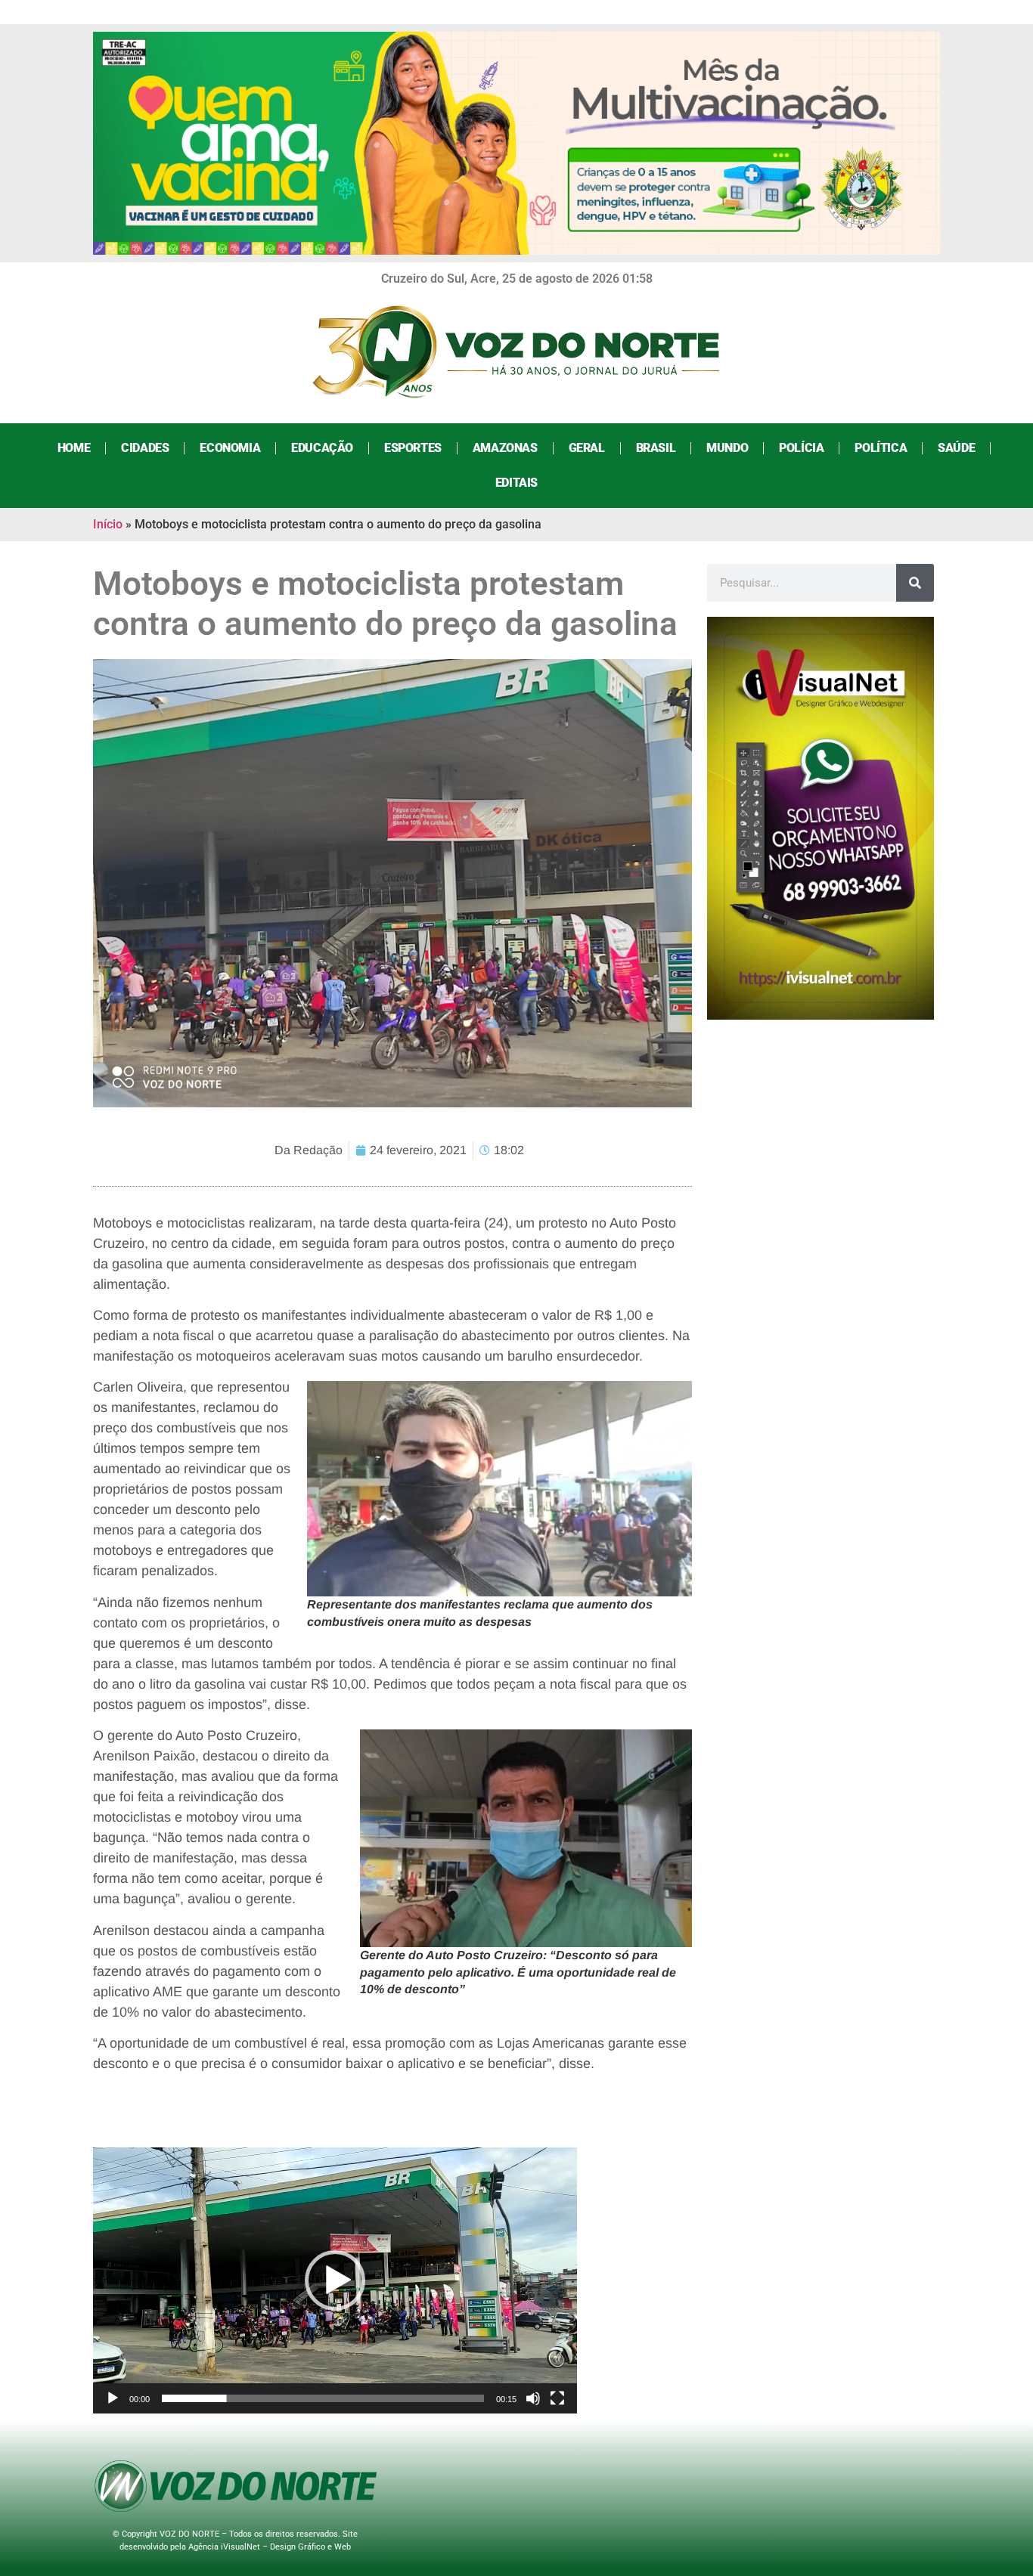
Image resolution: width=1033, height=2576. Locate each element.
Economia (230, 448)
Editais (516, 483)
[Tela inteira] (557, 2398)
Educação (322, 448)
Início (108, 524)
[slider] (323, 2398)
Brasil (656, 448)
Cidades (145, 448)
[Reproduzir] (113, 2398)
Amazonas (505, 448)
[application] (335, 2280)
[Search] (915, 583)
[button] (335, 2280)
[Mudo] (533, 2398)
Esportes (413, 448)
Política (881, 448)
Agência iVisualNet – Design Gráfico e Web (270, 2547)
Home (74, 448)
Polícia (801, 448)
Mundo (727, 448)
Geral (587, 448)
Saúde (956, 448)
